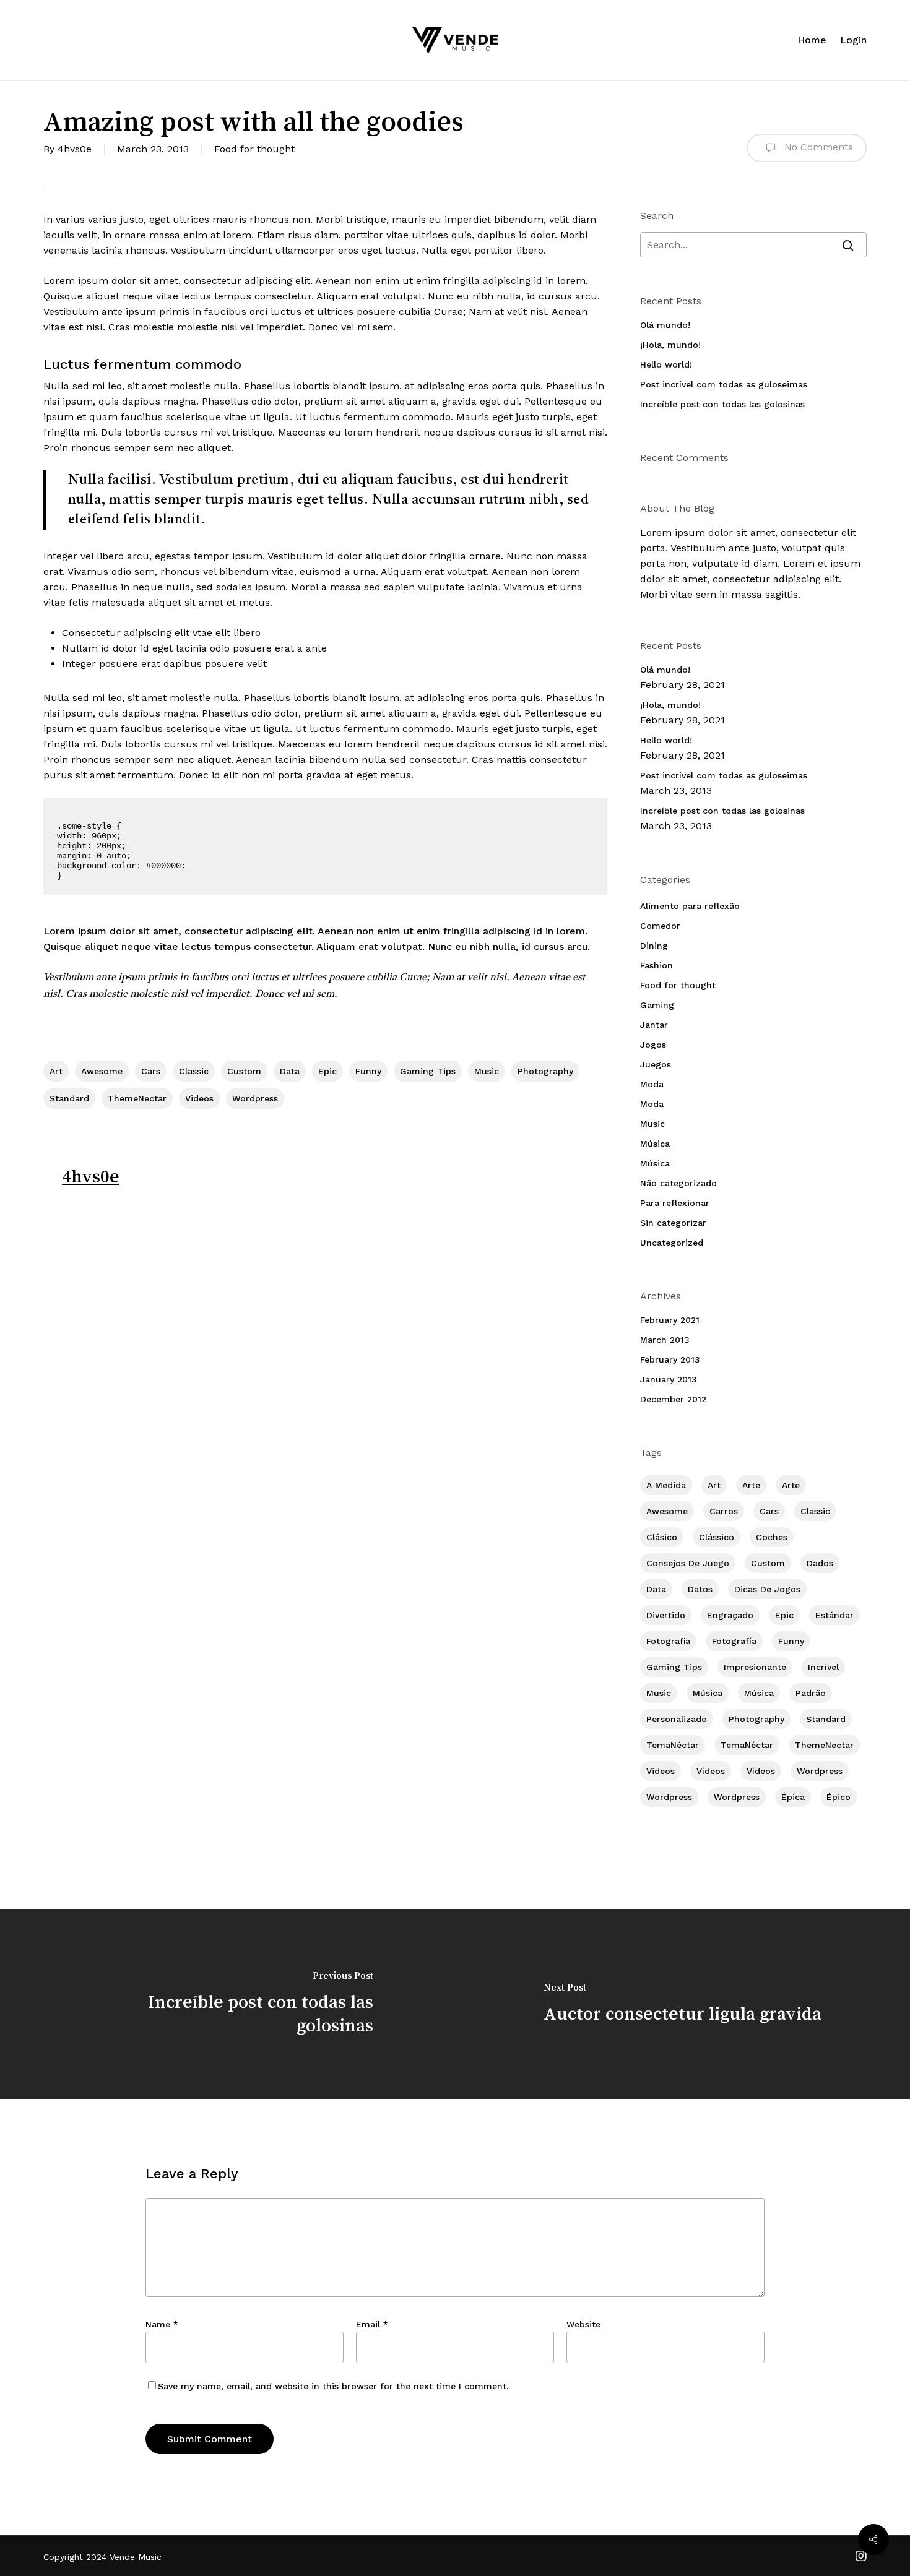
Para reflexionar (675, 1203)
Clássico (717, 1537)
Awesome (102, 1071)
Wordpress (255, 1098)
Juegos (656, 1064)
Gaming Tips (428, 1071)
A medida (666, 1485)
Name (162, 2324)
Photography (545, 1071)
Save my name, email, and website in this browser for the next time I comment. (333, 2386)
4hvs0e (75, 149)
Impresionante (755, 1667)
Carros (724, 1511)
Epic (327, 1071)
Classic (194, 1071)
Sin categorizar (673, 1223)
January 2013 (669, 1379)
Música (655, 1144)
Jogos (653, 1045)
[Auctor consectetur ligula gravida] (682, 2004)
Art (56, 1071)
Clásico (662, 1537)
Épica (793, 1797)
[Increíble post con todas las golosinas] (227, 2004)
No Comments (817, 147)
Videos (199, 1098)
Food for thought (254, 149)
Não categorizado (678, 1183)
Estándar (834, 1615)
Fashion (656, 965)
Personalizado (677, 1719)
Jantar (654, 1025)
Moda (652, 1084)
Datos (700, 1589)
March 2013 (665, 1340)
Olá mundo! (665, 325)
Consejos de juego (688, 1563)
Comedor (660, 926)
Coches (772, 1537)
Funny (368, 1071)
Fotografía (734, 1641)
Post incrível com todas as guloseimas (724, 384)
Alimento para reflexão (690, 906)
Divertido (666, 1615)
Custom (244, 1071)
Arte (751, 1485)
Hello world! (666, 364)
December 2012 (673, 1399)
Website (583, 2324)
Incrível (823, 1667)
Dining (654, 946)
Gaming (657, 1005)
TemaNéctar (673, 1745)
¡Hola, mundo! (670, 345)
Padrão (811, 1693)
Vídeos (711, 1771)
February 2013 (670, 1359)
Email (372, 2324)
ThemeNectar (137, 1098)
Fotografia (668, 1641)
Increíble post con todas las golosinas (722, 404)
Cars (151, 1071)
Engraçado (730, 1615)
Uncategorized (672, 1243)
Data (290, 1071)
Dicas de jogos (767, 1589)
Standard (69, 1098)
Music (487, 1071)
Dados (820, 1563)
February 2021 (670, 1320)
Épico (838, 1797)
